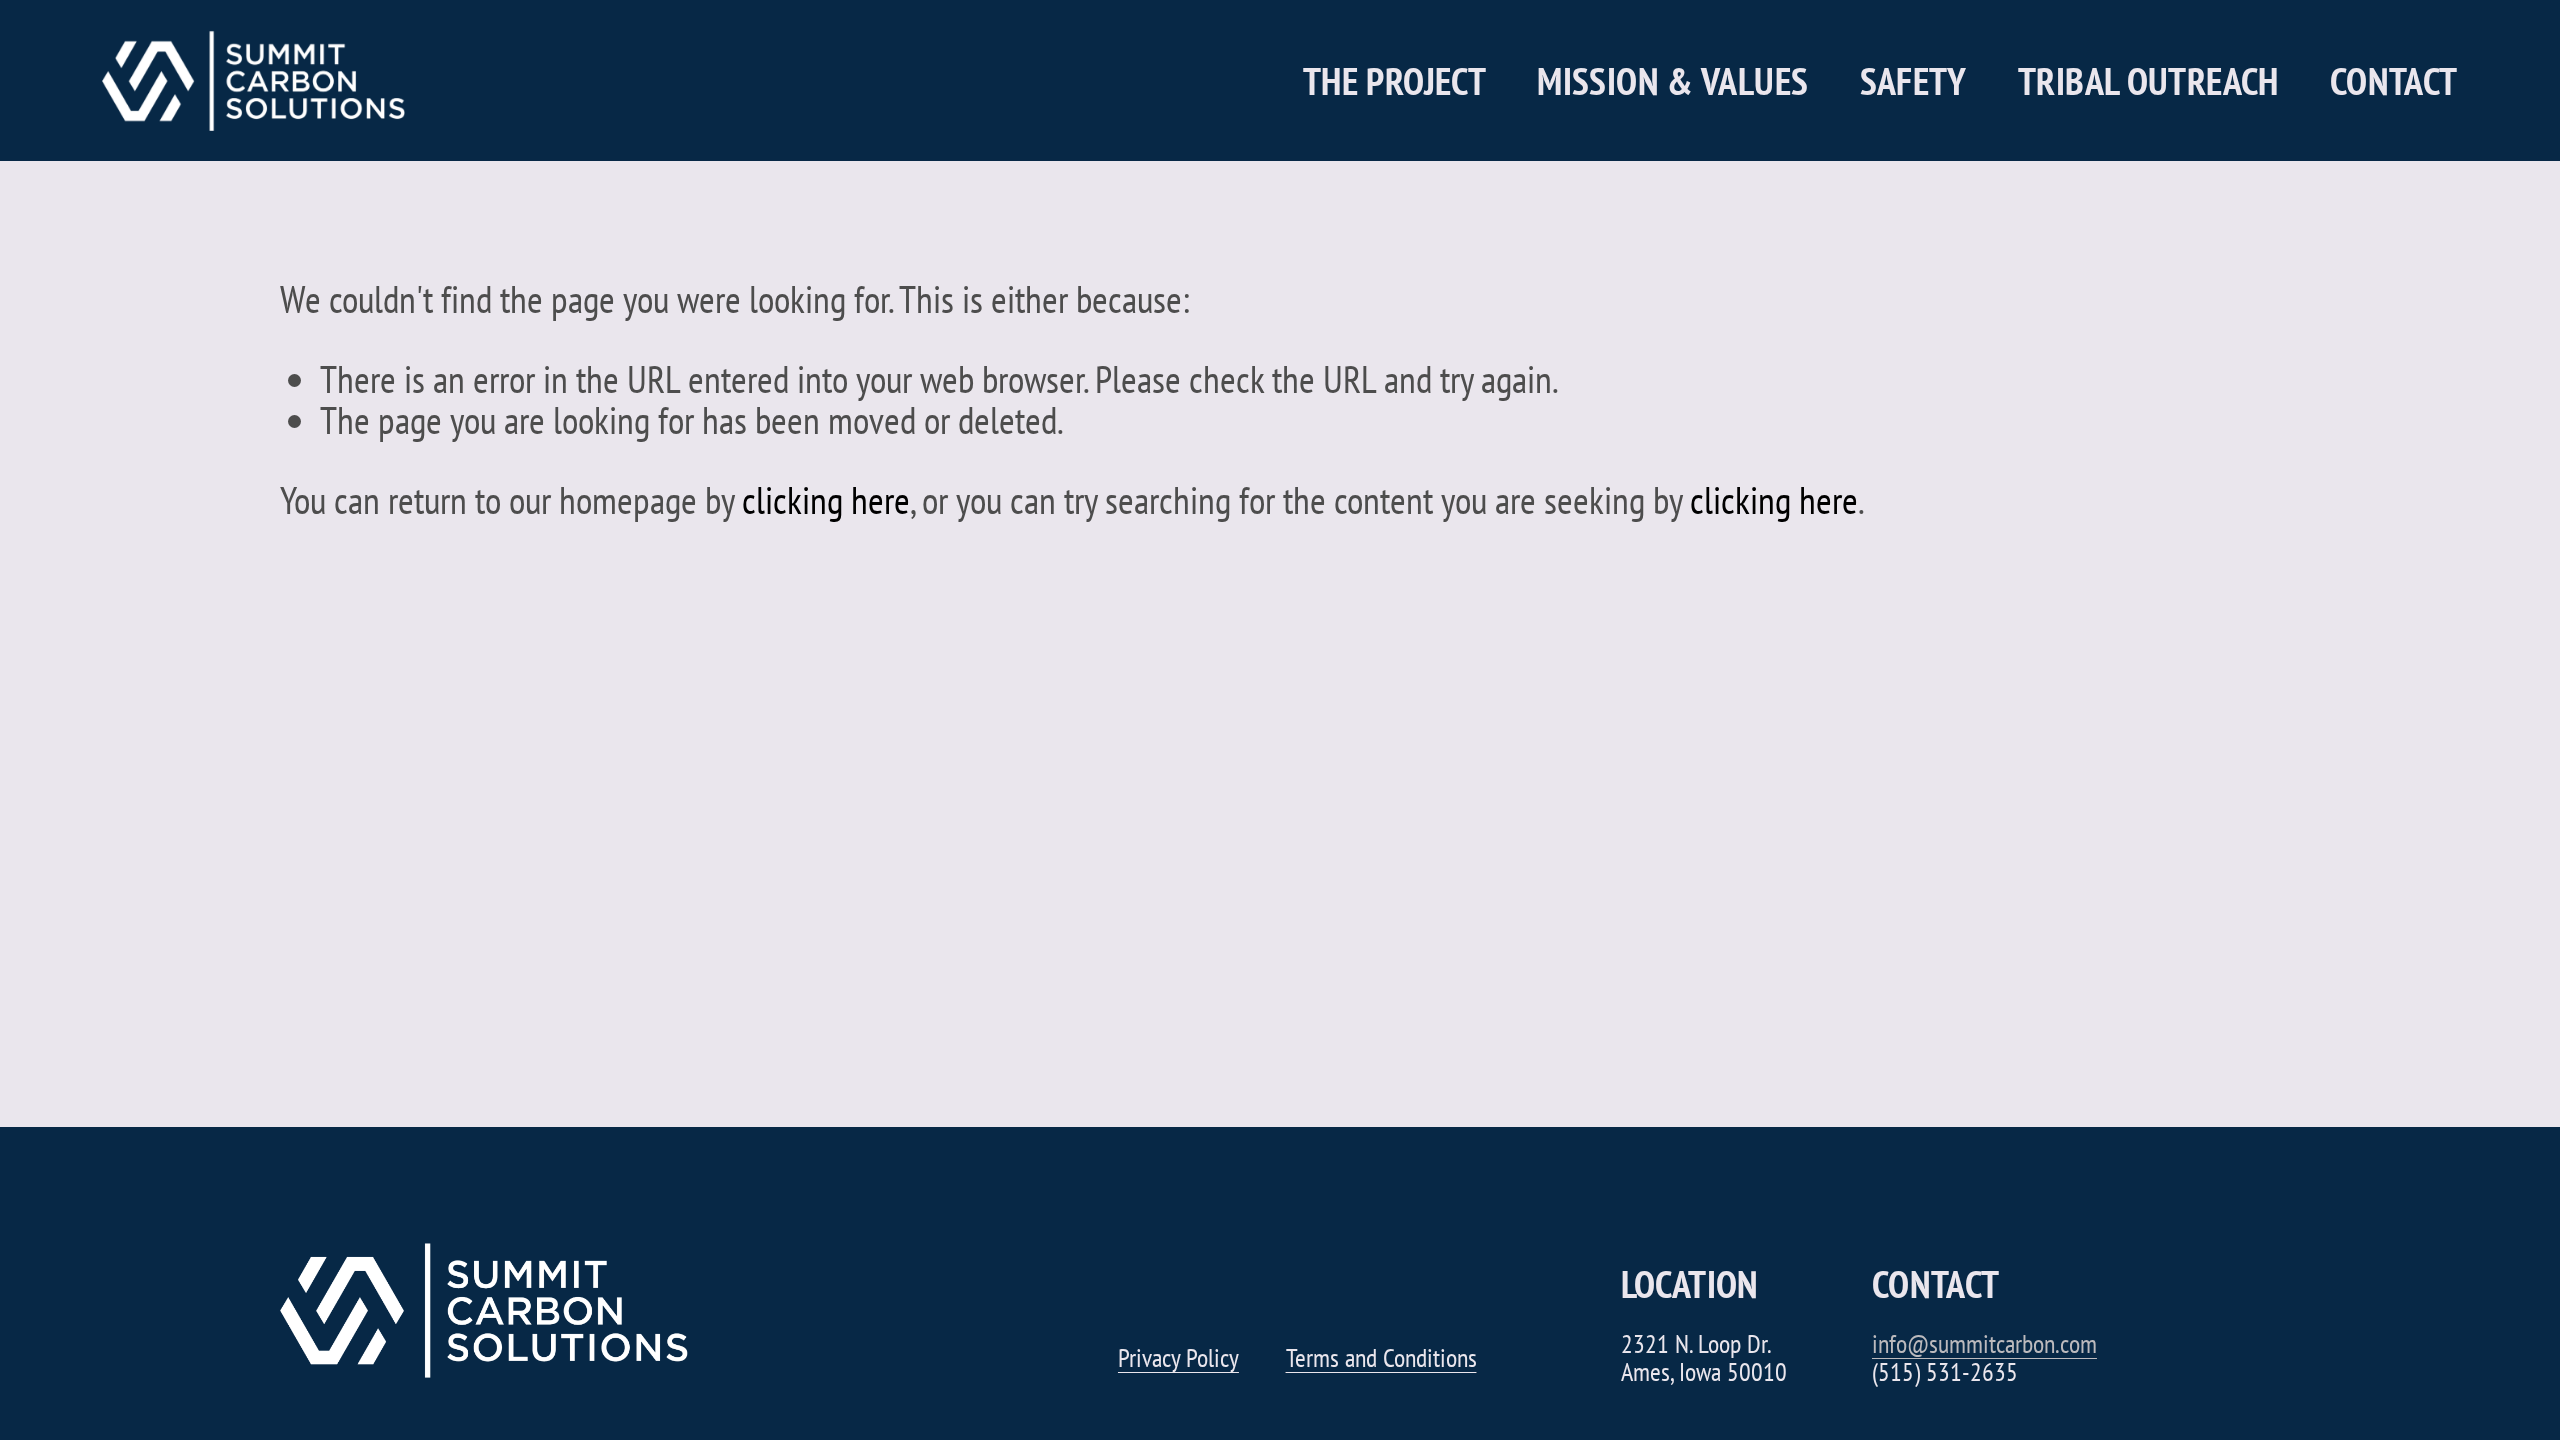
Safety (1913, 81)
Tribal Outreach (2148, 81)
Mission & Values (1672, 81)
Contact (2394, 81)
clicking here (826, 499)
